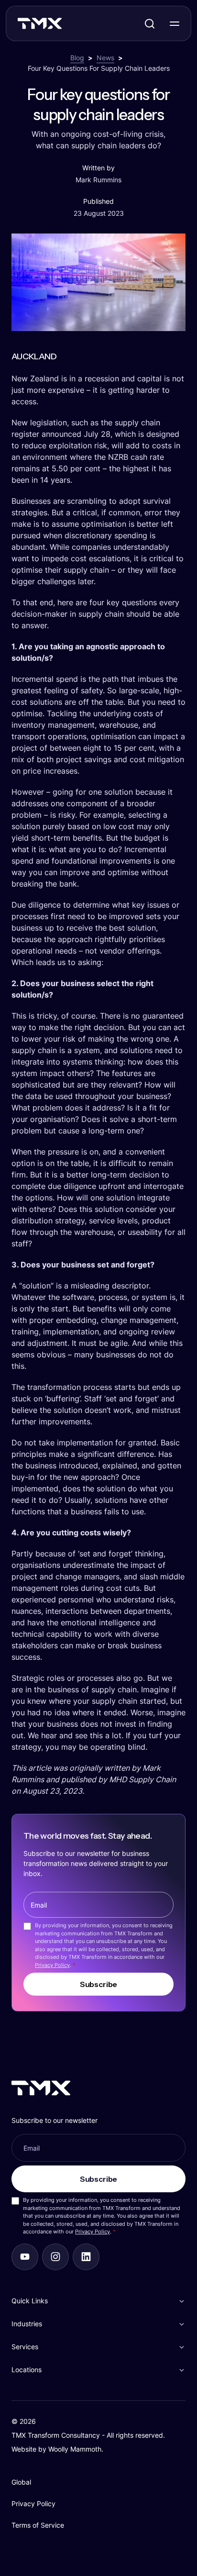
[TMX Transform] (60, 26)
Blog (77, 58)
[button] (98, 2301)
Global (21, 2482)
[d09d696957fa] (25, 2257)
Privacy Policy (52, 1965)
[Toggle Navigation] (175, 23)
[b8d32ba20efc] (86, 2257)
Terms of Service (38, 2525)
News (105, 58)
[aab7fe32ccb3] (55, 2257)
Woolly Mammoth (75, 2449)
